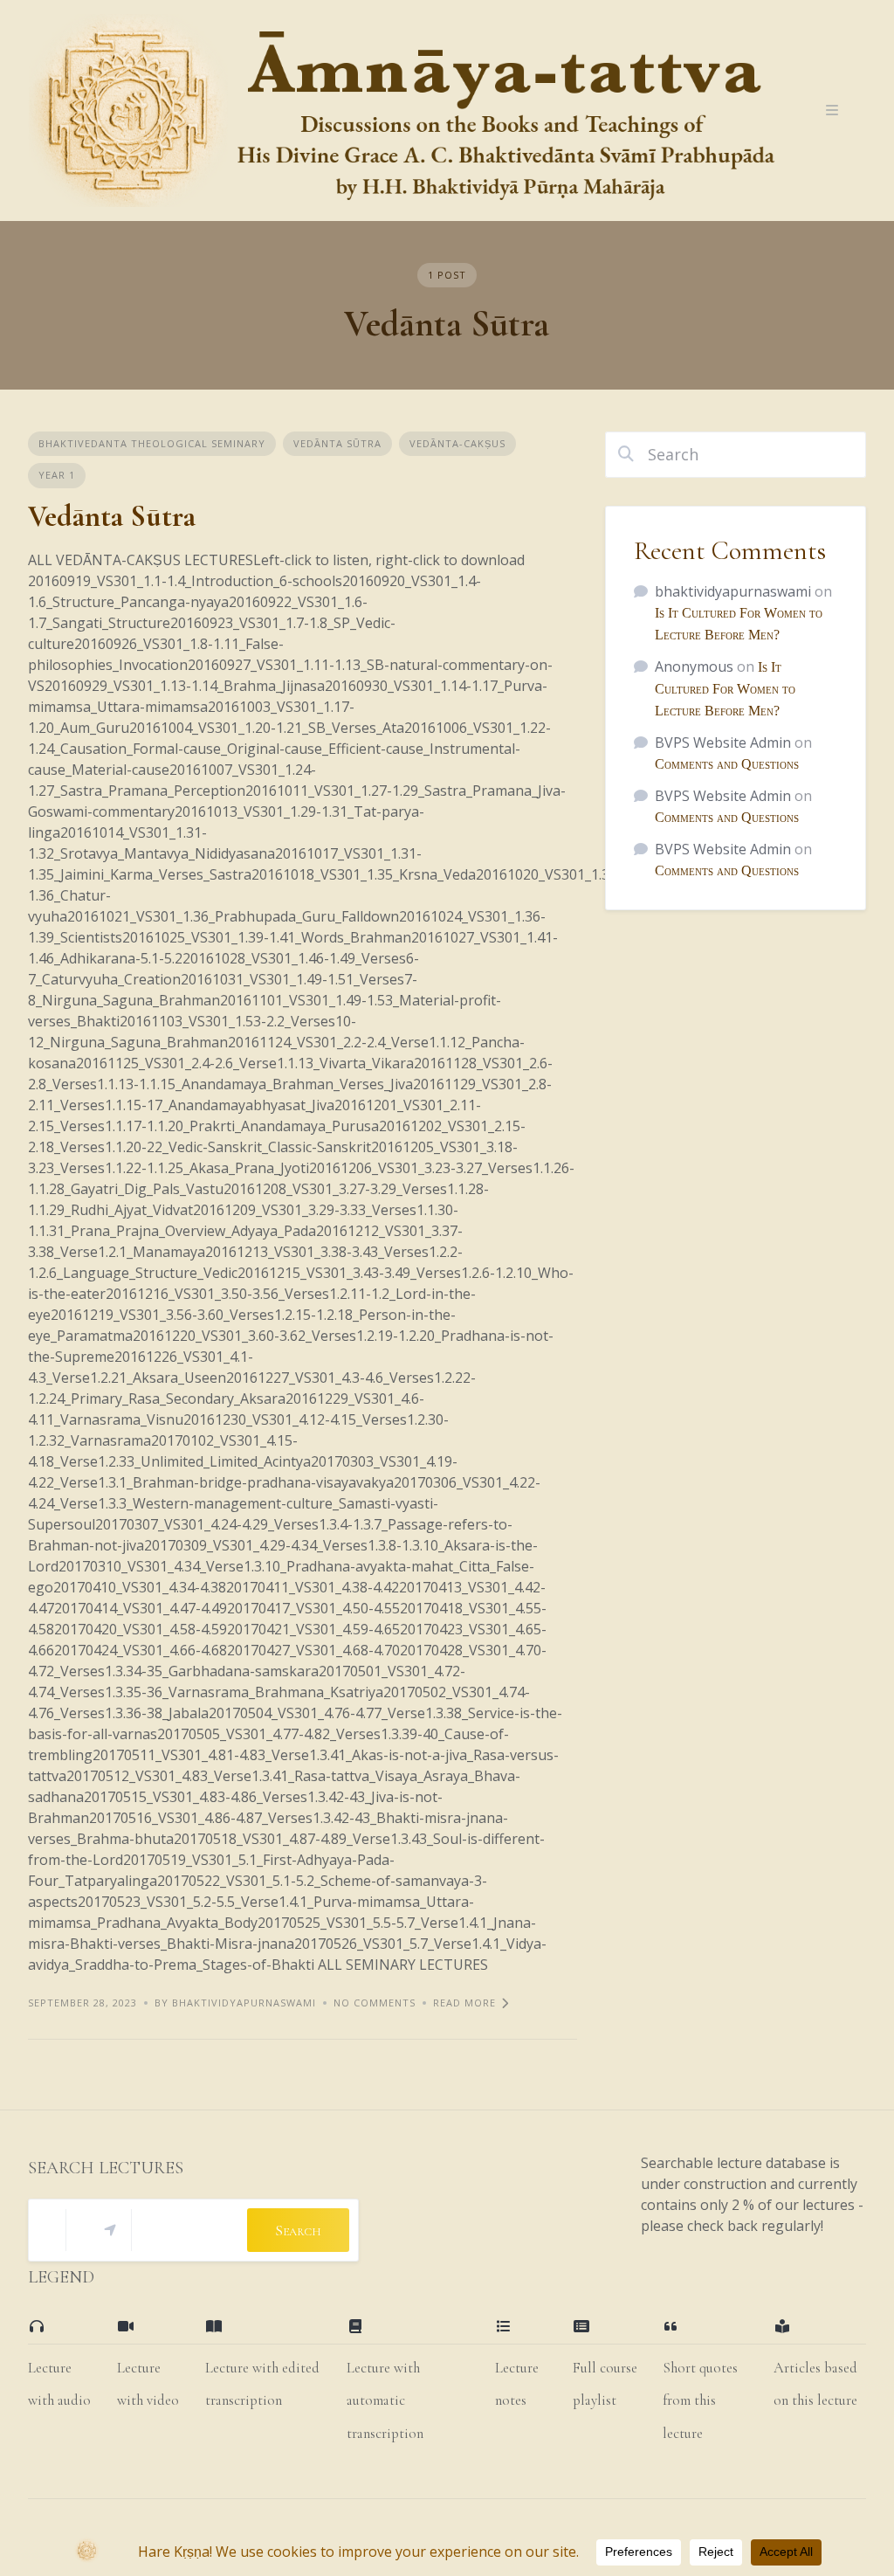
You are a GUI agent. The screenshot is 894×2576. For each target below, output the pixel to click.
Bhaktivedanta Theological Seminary (152, 443)
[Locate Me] (110, 2230)
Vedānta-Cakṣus (457, 443)
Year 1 (57, 475)
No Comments (375, 2003)
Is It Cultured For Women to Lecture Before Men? (725, 689)
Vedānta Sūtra (337, 443)
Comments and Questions (727, 764)
